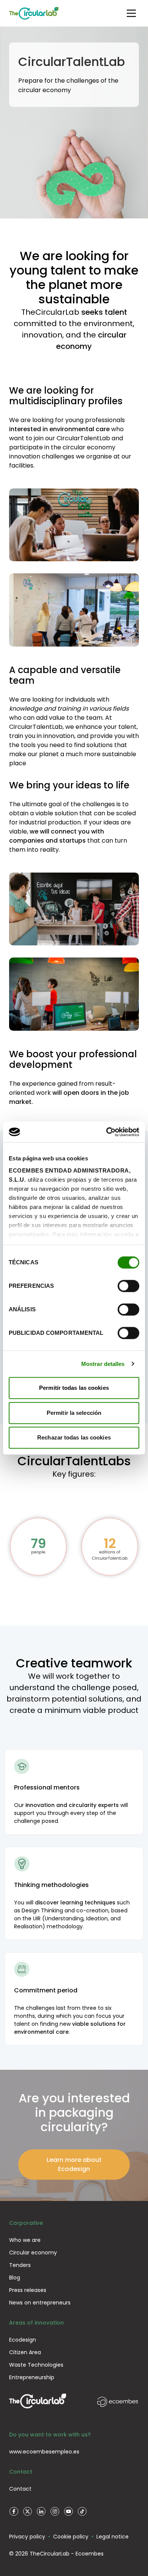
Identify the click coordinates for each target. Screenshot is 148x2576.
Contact (20, 2489)
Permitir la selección (74, 1413)
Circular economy (33, 2253)
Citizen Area (25, 2352)
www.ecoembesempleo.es (44, 2452)
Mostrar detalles (103, 1364)
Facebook (14, 2512)
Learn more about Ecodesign (74, 2164)
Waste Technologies (36, 2365)
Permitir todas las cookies (74, 1388)
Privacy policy (27, 2537)
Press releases (28, 2290)
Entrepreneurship (32, 2377)
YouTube (68, 2512)
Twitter (27, 2512)
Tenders (20, 2265)
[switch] (128, 1286)
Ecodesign (23, 2340)
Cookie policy (71, 2537)
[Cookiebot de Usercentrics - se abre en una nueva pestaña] (106, 1132)
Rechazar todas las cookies (74, 1437)
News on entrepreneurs (40, 2303)
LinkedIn (41, 2512)
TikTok (82, 2512)
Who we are (25, 2240)
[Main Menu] (131, 13)
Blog (15, 2278)
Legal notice (113, 2537)
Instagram (55, 2512)
